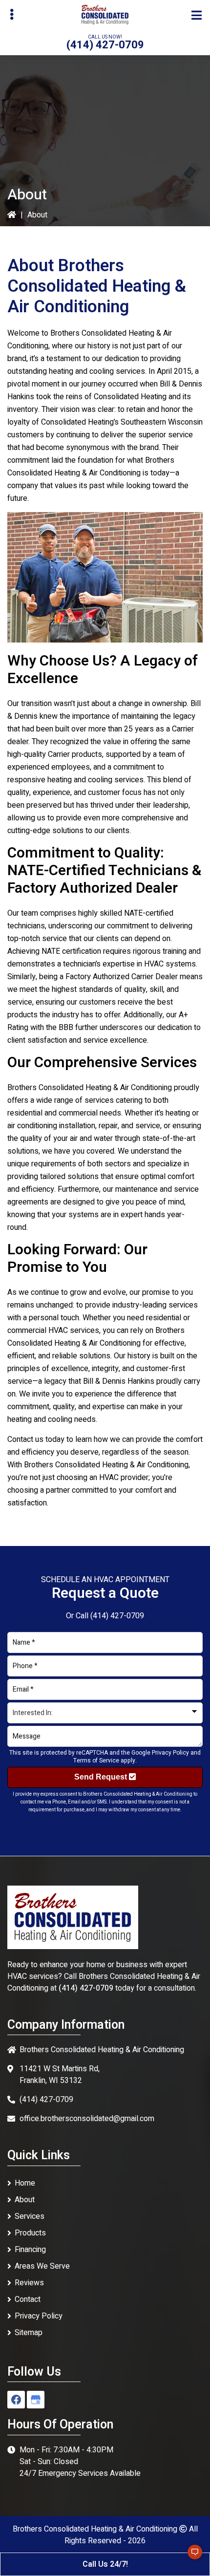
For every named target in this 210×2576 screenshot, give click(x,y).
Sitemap (29, 2333)
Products (30, 2233)
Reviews (29, 2283)
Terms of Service (96, 1760)
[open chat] (190, 2556)
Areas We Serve (42, 2266)
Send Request (102, 1777)
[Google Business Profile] (36, 2400)
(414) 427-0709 (105, 45)
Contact (28, 2299)
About (25, 2200)
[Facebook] (16, 2400)
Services (30, 2216)
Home (25, 2183)
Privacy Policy (170, 1753)
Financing (30, 2250)
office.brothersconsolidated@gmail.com (87, 2119)
